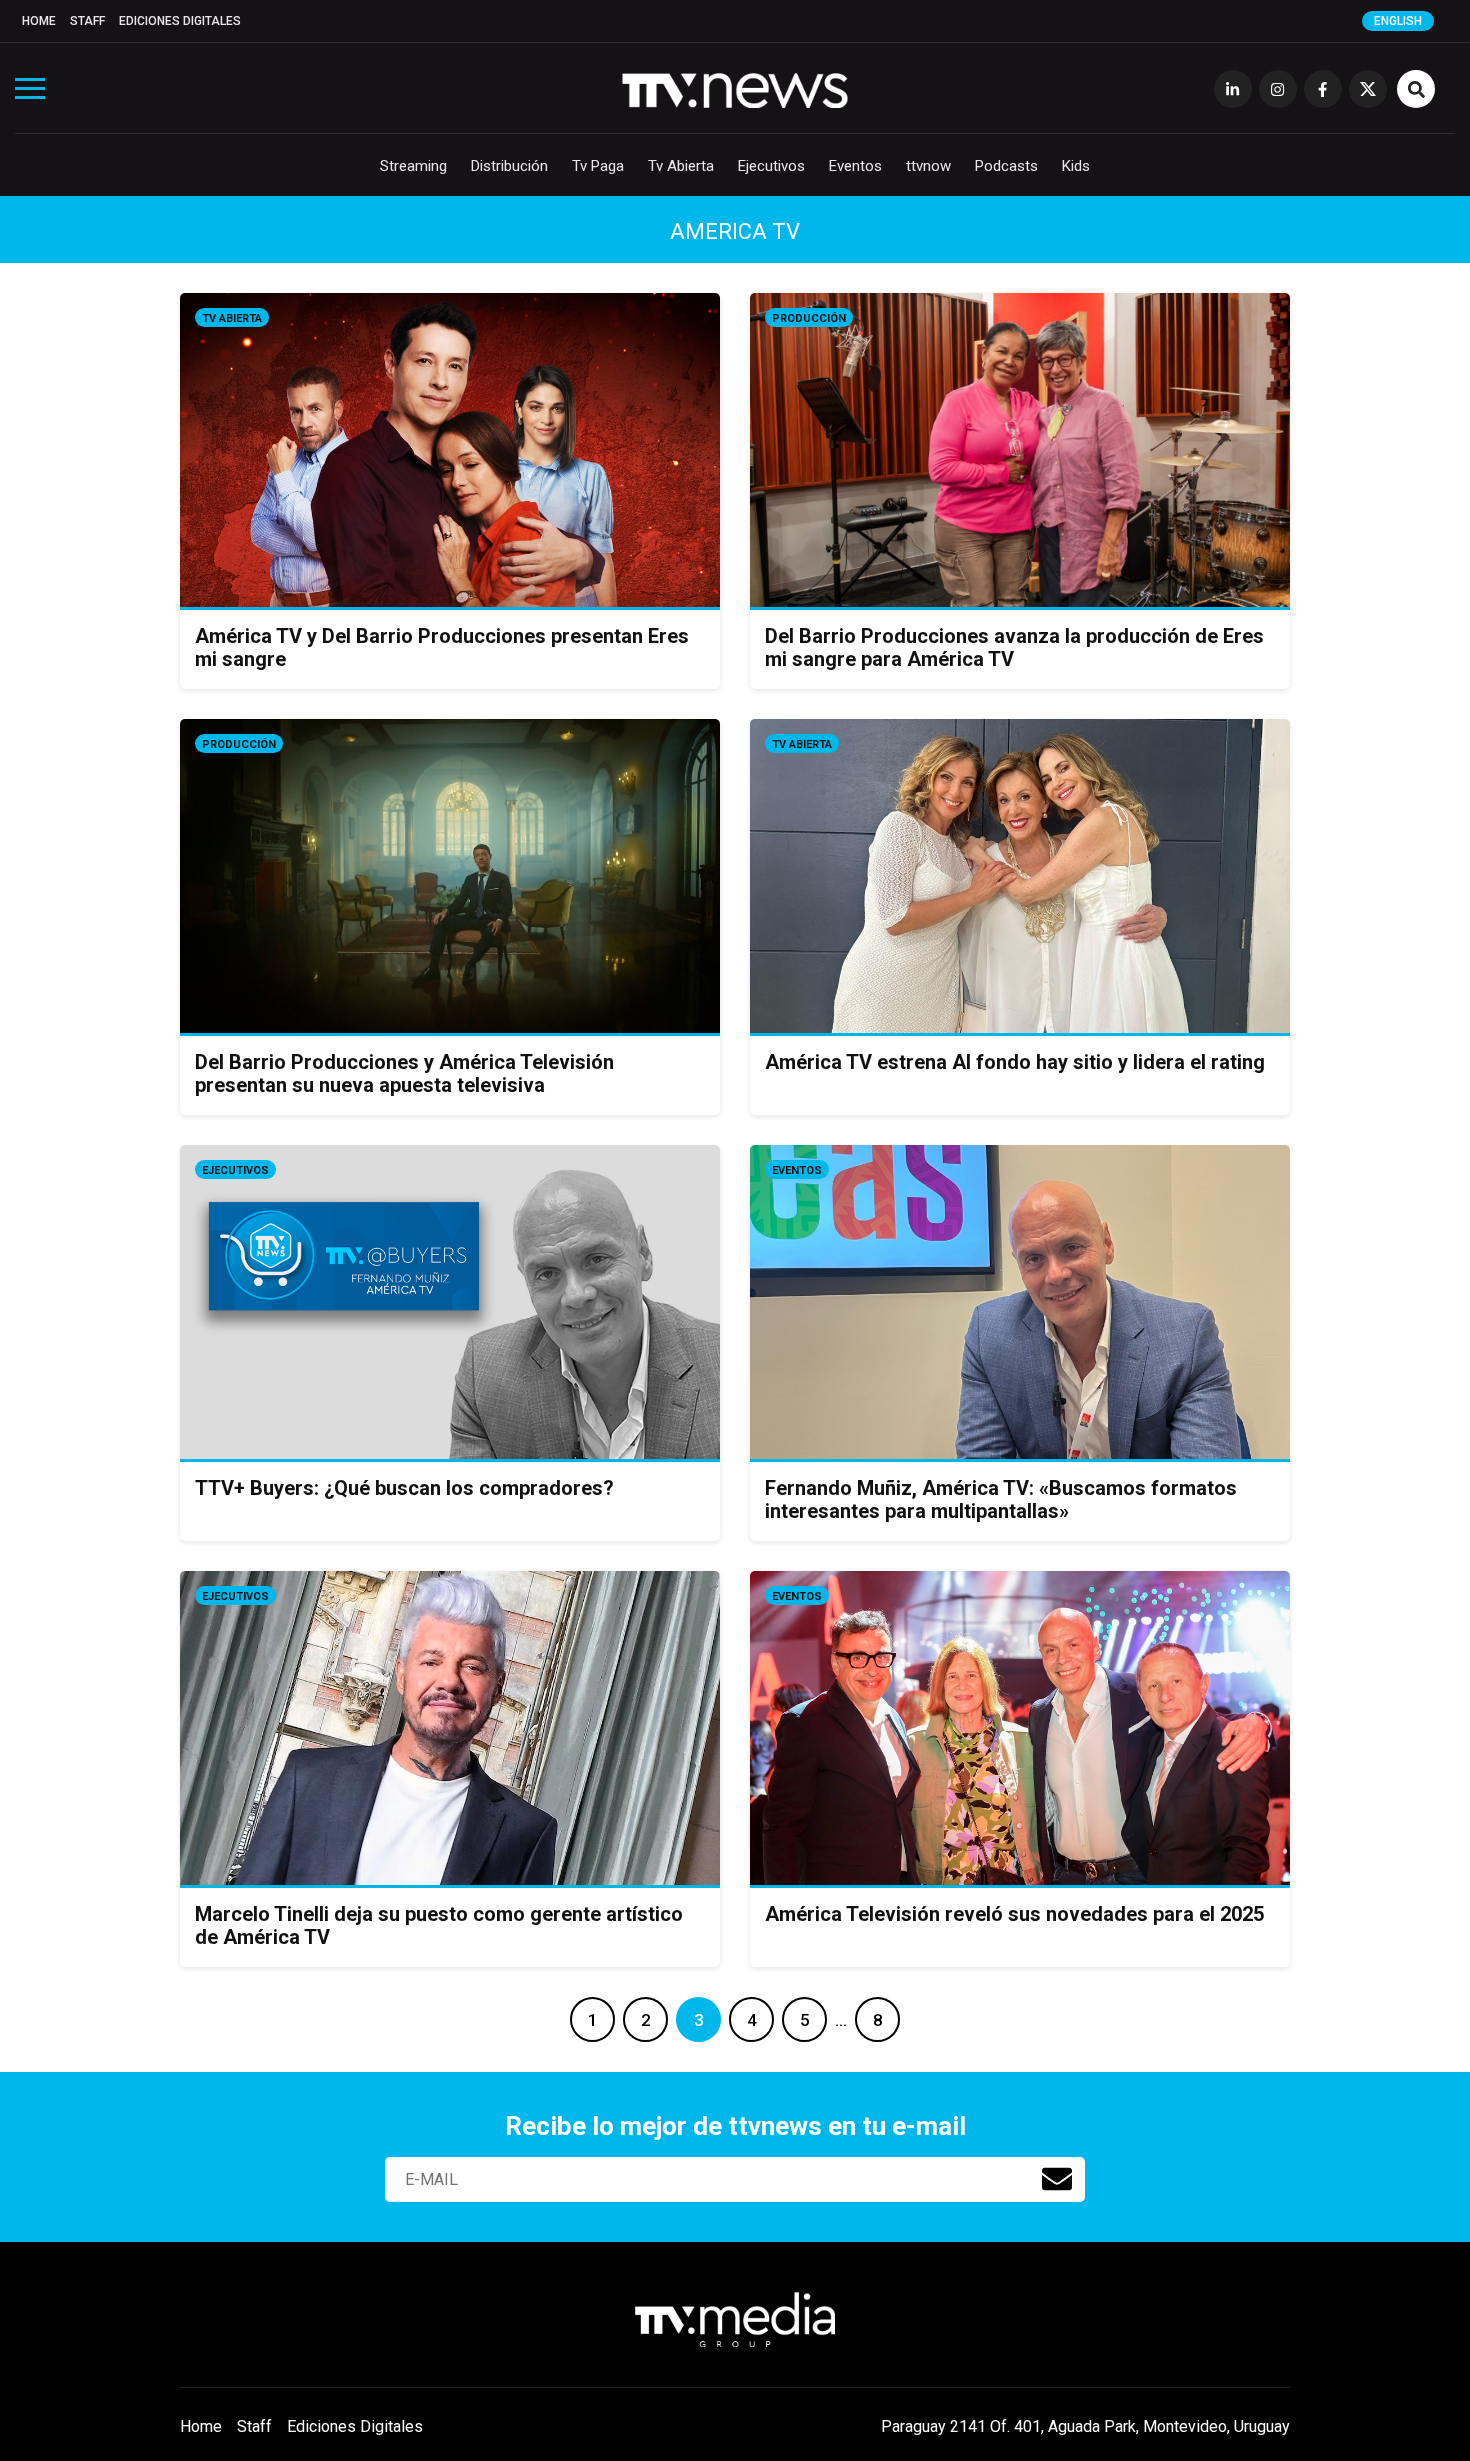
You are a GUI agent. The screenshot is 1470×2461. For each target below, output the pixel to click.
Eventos (855, 166)
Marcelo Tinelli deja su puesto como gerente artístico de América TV (439, 1925)
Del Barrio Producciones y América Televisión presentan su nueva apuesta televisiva (404, 1073)
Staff (87, 21)
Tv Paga (598, 166)
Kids (1076, 166)
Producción (809, 318)
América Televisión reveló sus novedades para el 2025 (1014, 1914)
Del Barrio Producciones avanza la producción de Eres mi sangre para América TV (1014, 647)
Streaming (413, 166)
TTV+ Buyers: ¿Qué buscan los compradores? (404, 1488)
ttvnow (928, 166)
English (1398, 21)
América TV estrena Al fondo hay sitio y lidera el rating (1015, 1062)
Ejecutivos (771, 166)
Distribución (509, 166)
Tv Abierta (681, 166)
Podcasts (1006, 166)
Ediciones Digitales (180, 21)
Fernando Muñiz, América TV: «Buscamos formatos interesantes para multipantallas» (1001, 1499)
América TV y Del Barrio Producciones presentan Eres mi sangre (442, 647)
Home (39, 21)
